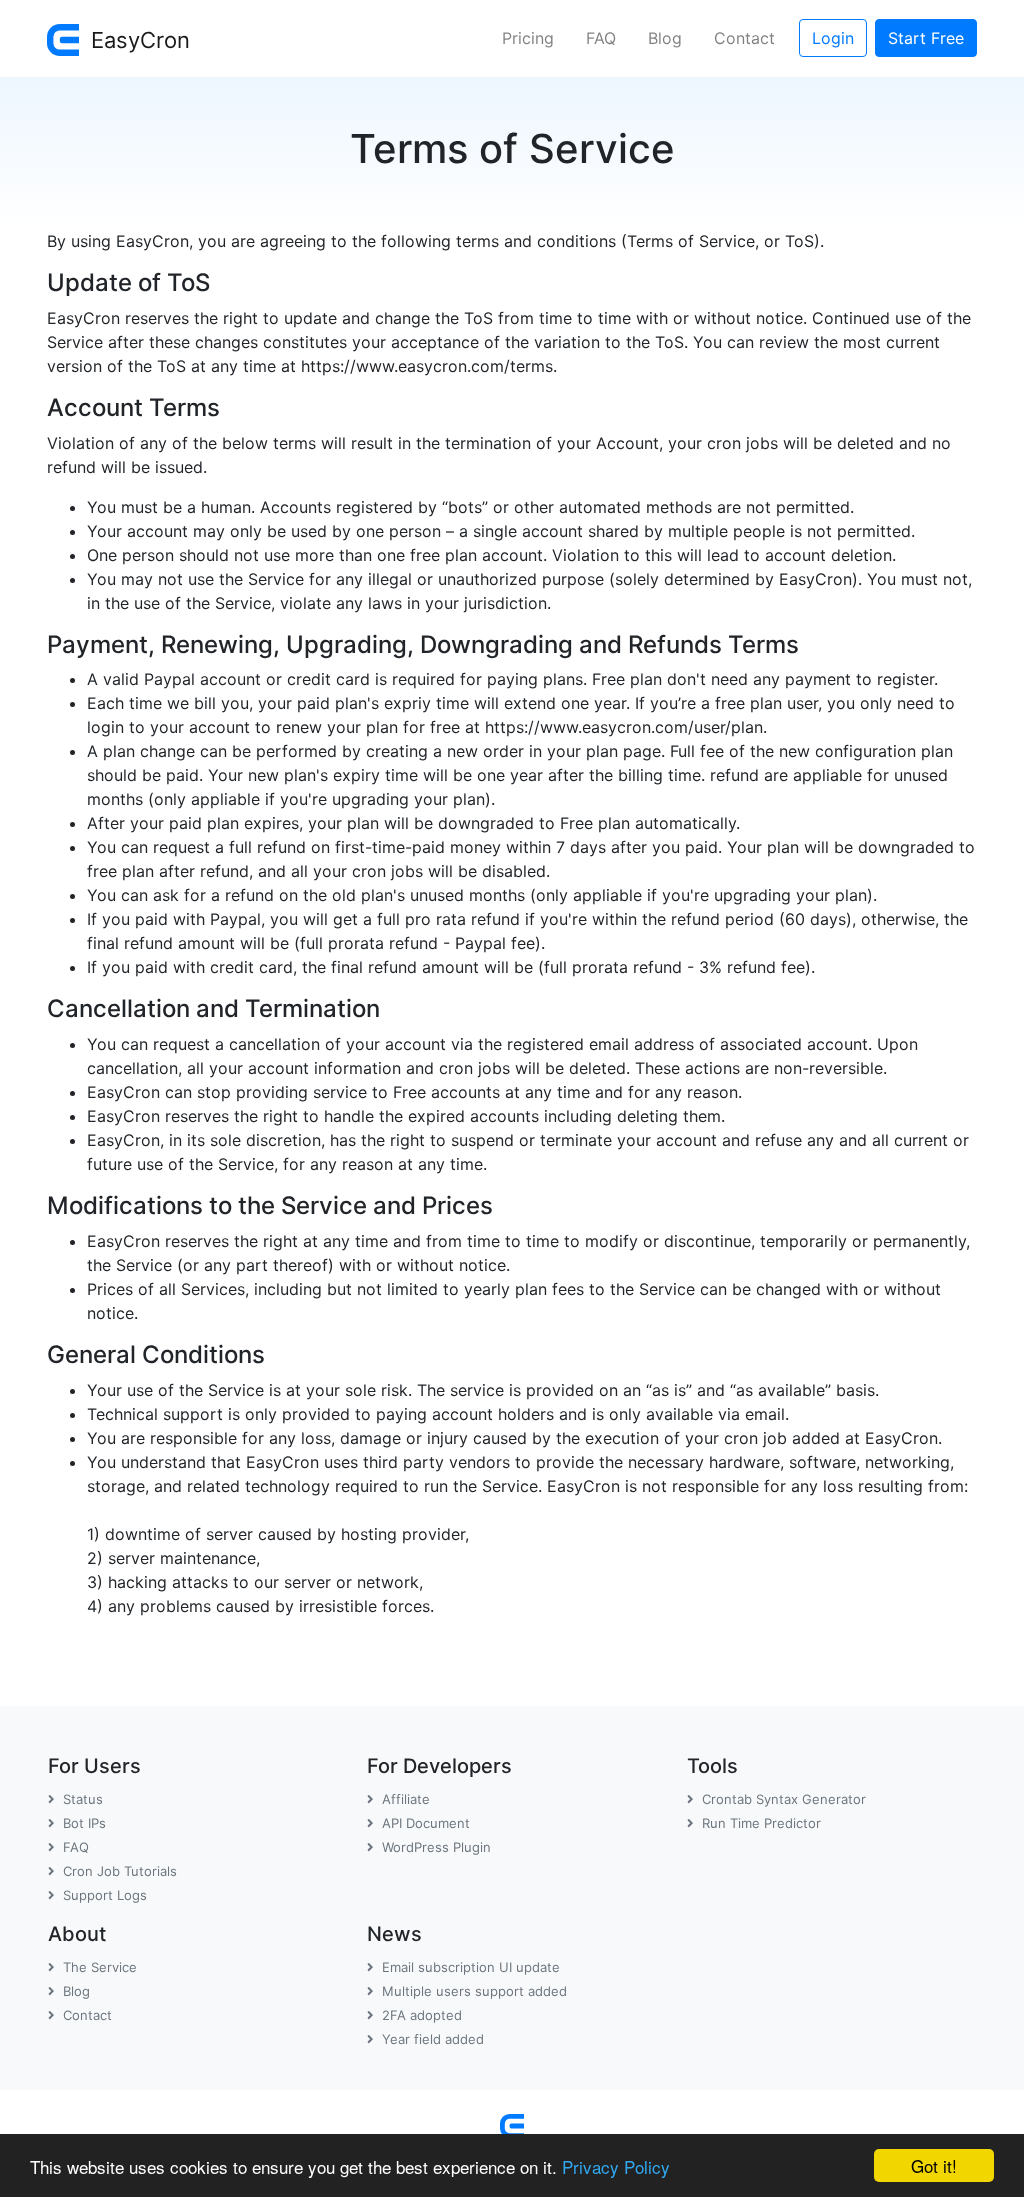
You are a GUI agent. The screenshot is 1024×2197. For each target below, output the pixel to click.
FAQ (601, 38)
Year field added (433, 2039)
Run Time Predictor (761, 1823)
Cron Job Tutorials (120, 1871)
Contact (744, 38)
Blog (665, 38)
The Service (100, 1967)
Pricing (528, 38)
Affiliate (406, 1799)
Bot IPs (84, 1823)
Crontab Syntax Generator (784, 1799)
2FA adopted (422, 2015)
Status (83, 1799)
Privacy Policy (616, 2166)
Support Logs (105, 1895)
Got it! (934, 2165)
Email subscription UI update (471, 1967)
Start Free (926, 38)
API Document (426, 1823)
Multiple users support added (474, 1991)
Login (833, 38)
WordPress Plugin (436, 1847)
